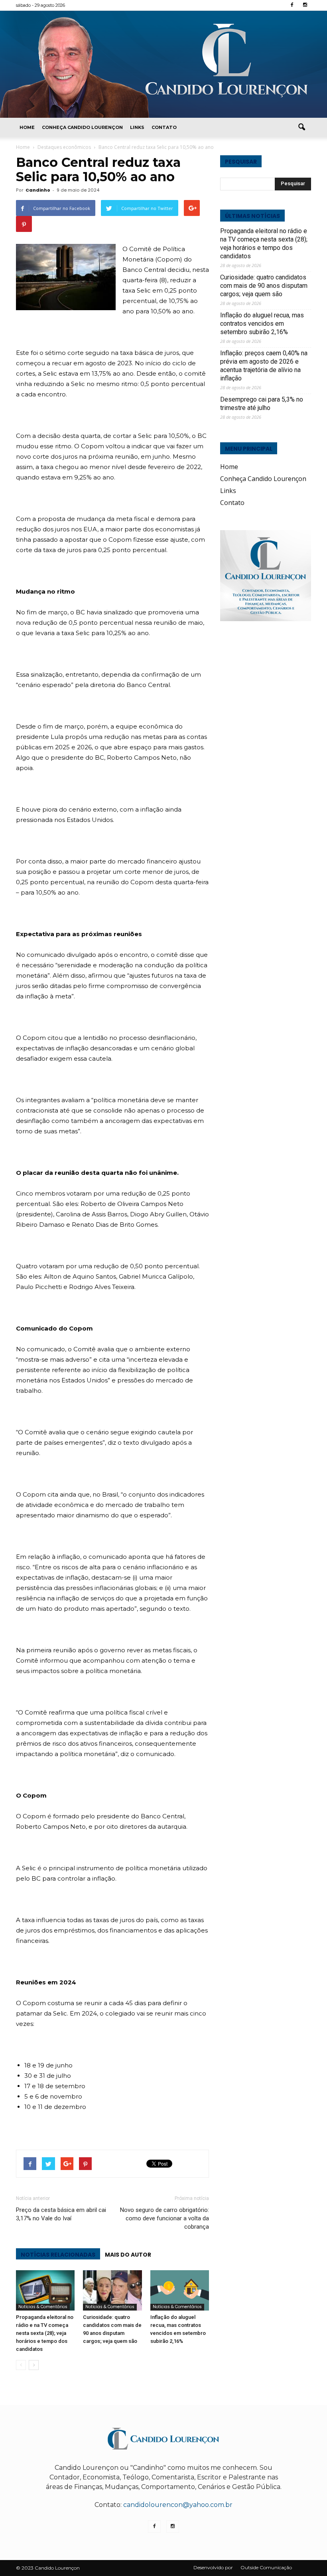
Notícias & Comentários (43, 2307)
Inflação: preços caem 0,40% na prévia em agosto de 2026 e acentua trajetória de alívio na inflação (264, 366)
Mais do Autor (128, 2255)
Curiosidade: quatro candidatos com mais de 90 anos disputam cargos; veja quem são (264, 286)
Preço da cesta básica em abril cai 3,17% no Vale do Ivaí (61, 2214)
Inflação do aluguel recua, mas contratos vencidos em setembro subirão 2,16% (262, 324)
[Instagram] (305, 5)
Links (137, 127)
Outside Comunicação (266, 2567)
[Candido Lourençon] (163, 64)
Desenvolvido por (213, 2567)
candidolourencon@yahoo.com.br (178, 2505)
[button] (301, 127)
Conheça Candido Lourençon (82, 127)
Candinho (38, 190)
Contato (164, 127)
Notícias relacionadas (58, 2255)
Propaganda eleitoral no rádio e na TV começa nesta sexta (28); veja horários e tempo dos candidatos (45, 2333)
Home (27, 127)
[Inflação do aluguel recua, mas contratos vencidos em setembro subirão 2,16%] (180, 2290)
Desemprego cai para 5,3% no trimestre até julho (262, 404)
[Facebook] (292, 5)
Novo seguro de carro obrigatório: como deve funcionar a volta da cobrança (164, 2218)
